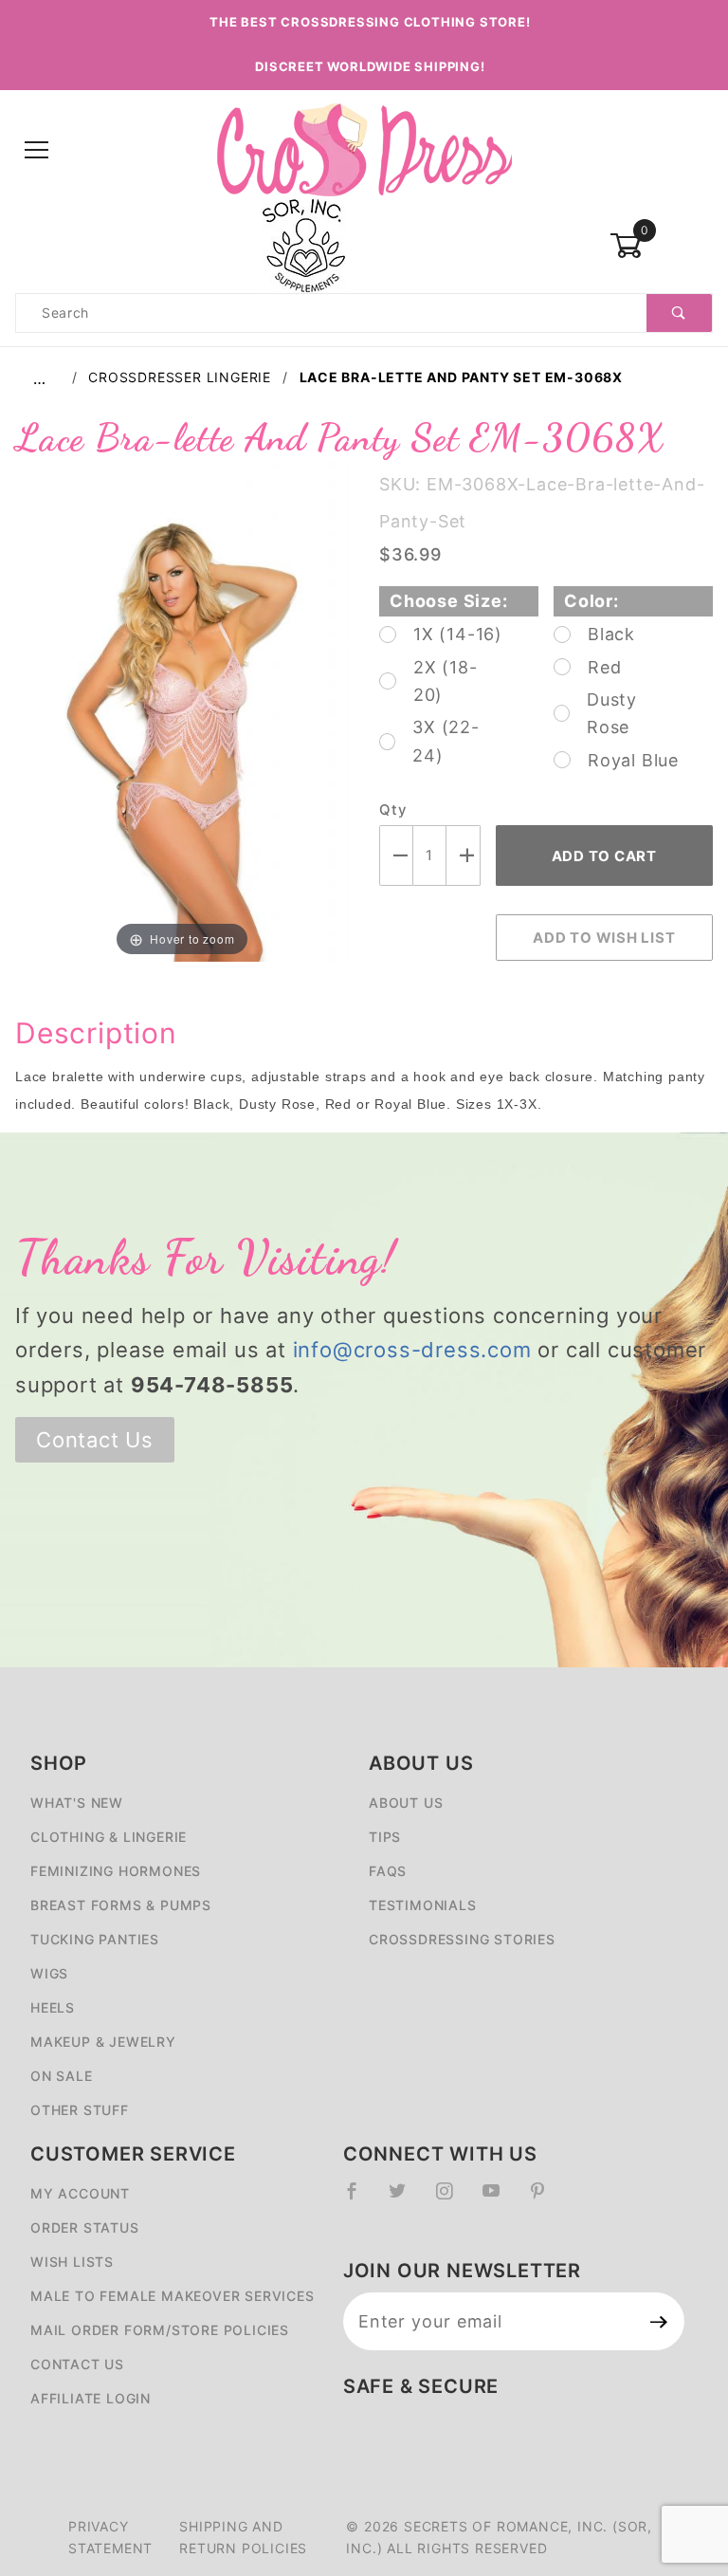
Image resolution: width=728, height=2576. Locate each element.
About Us (406, 1803)
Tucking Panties (95, 1939)
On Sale (62, 2076)
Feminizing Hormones (116, 1871)
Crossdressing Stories (462, 1939)
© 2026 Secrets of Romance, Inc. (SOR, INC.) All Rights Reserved (499, 2537)
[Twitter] (405, 2199)
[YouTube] (500, 2199)
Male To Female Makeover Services (173, 2296)
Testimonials (423, 1905)
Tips (385, 1837)
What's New (77, 1803)
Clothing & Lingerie (109, 1837)
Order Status (85, 2227)
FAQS (388, 1871)
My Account (80, 2193)
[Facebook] (360, 2199)
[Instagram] (452, 2199)
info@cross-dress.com (412, 1350)
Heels (53, 2007)
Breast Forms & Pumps (121, 1905)
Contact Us (95, 1440)
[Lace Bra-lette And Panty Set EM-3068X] (182, 711)
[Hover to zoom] (182, 711)
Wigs (49, 1973)
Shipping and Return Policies (243, 2537)
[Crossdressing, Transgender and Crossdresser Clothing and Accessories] (364, 149)
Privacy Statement (110, 2537)
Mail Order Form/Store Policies (160, 2330)
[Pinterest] (546, 2199)
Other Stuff (80, 2110)
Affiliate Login (91, 2398)
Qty (392, 810)
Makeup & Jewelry (103, 2042)
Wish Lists (72, 2262)
